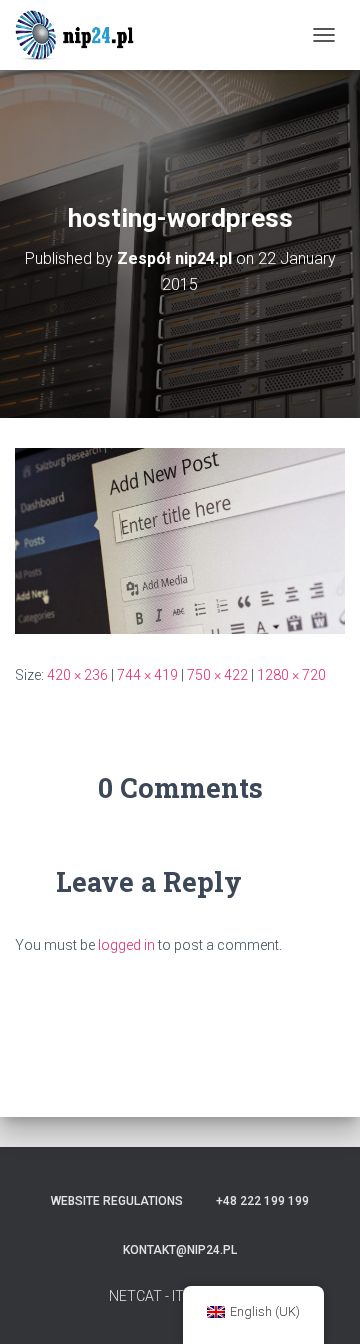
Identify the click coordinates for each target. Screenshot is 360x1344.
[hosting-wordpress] (180, 540)
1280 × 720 (291, 675)
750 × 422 (217, 675)
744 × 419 (147, 675)
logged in (126, 945)
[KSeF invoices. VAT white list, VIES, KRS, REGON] (85, 35)
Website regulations (117, 1201)
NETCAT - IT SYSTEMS (180, 1296)
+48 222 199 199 (262, 1201)
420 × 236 (77, 675)
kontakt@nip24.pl (180, 1250)
